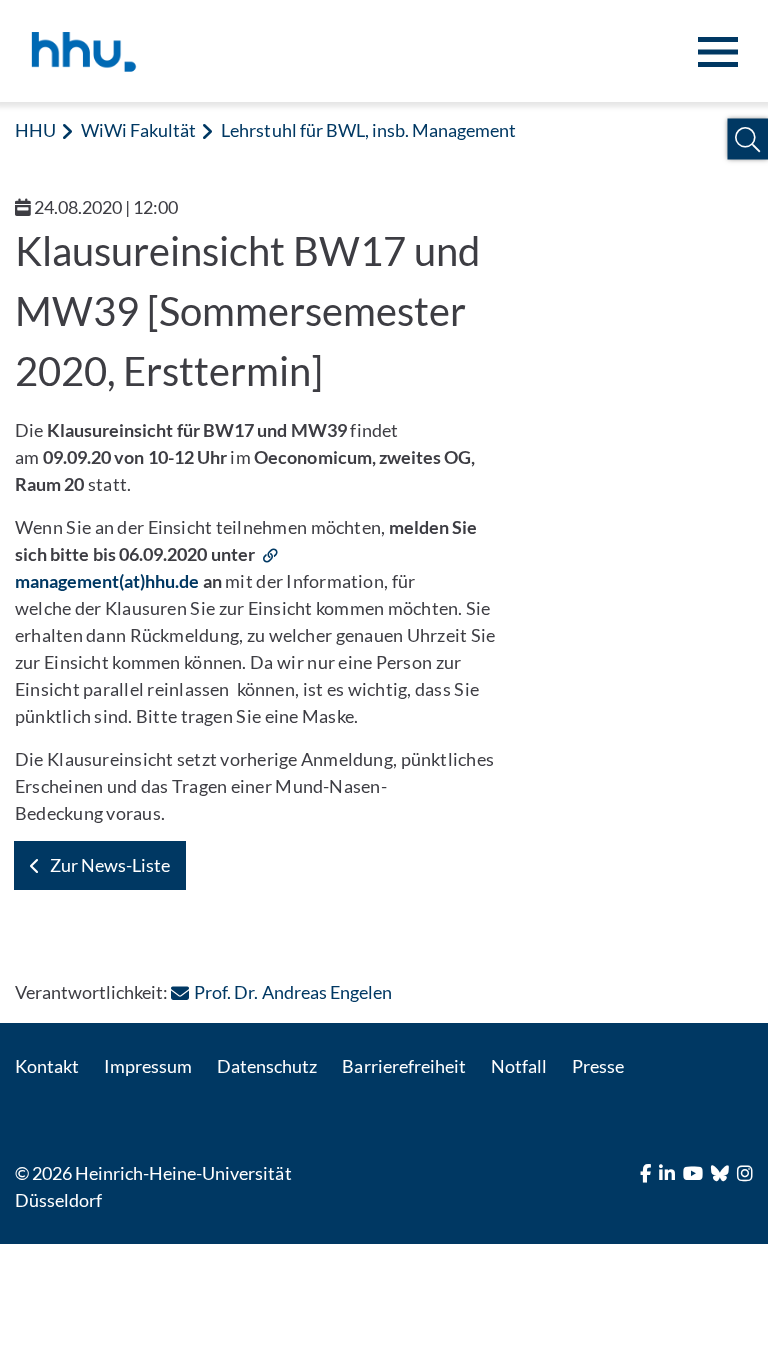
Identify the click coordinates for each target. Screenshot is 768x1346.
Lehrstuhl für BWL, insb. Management (368, 130)
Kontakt (47, 1066)
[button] (747, 139)
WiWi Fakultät (138, 130)
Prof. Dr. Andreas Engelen (292, 992)
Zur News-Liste (110, 865)
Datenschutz (267, 1066)
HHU (35, 130)
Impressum (148, 1066)
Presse (598, 1066)
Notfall (519, 1066)
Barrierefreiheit (403, 1066)
